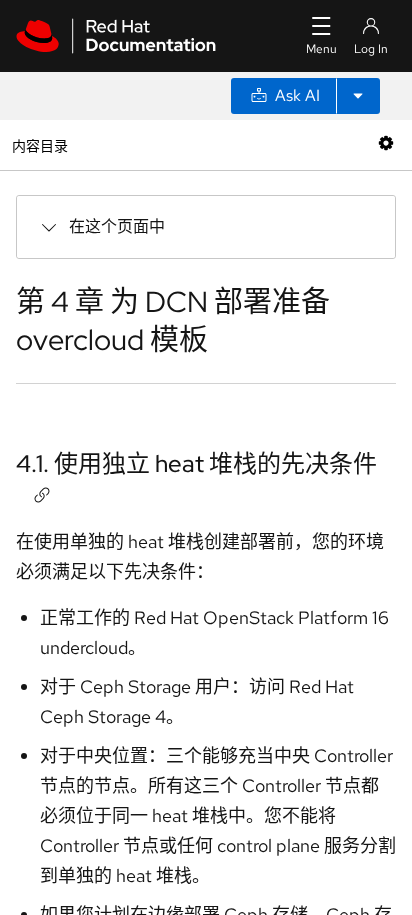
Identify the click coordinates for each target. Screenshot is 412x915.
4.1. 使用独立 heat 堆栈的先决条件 (196, 463)
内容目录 (39, 144)
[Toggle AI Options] (358, 96)
